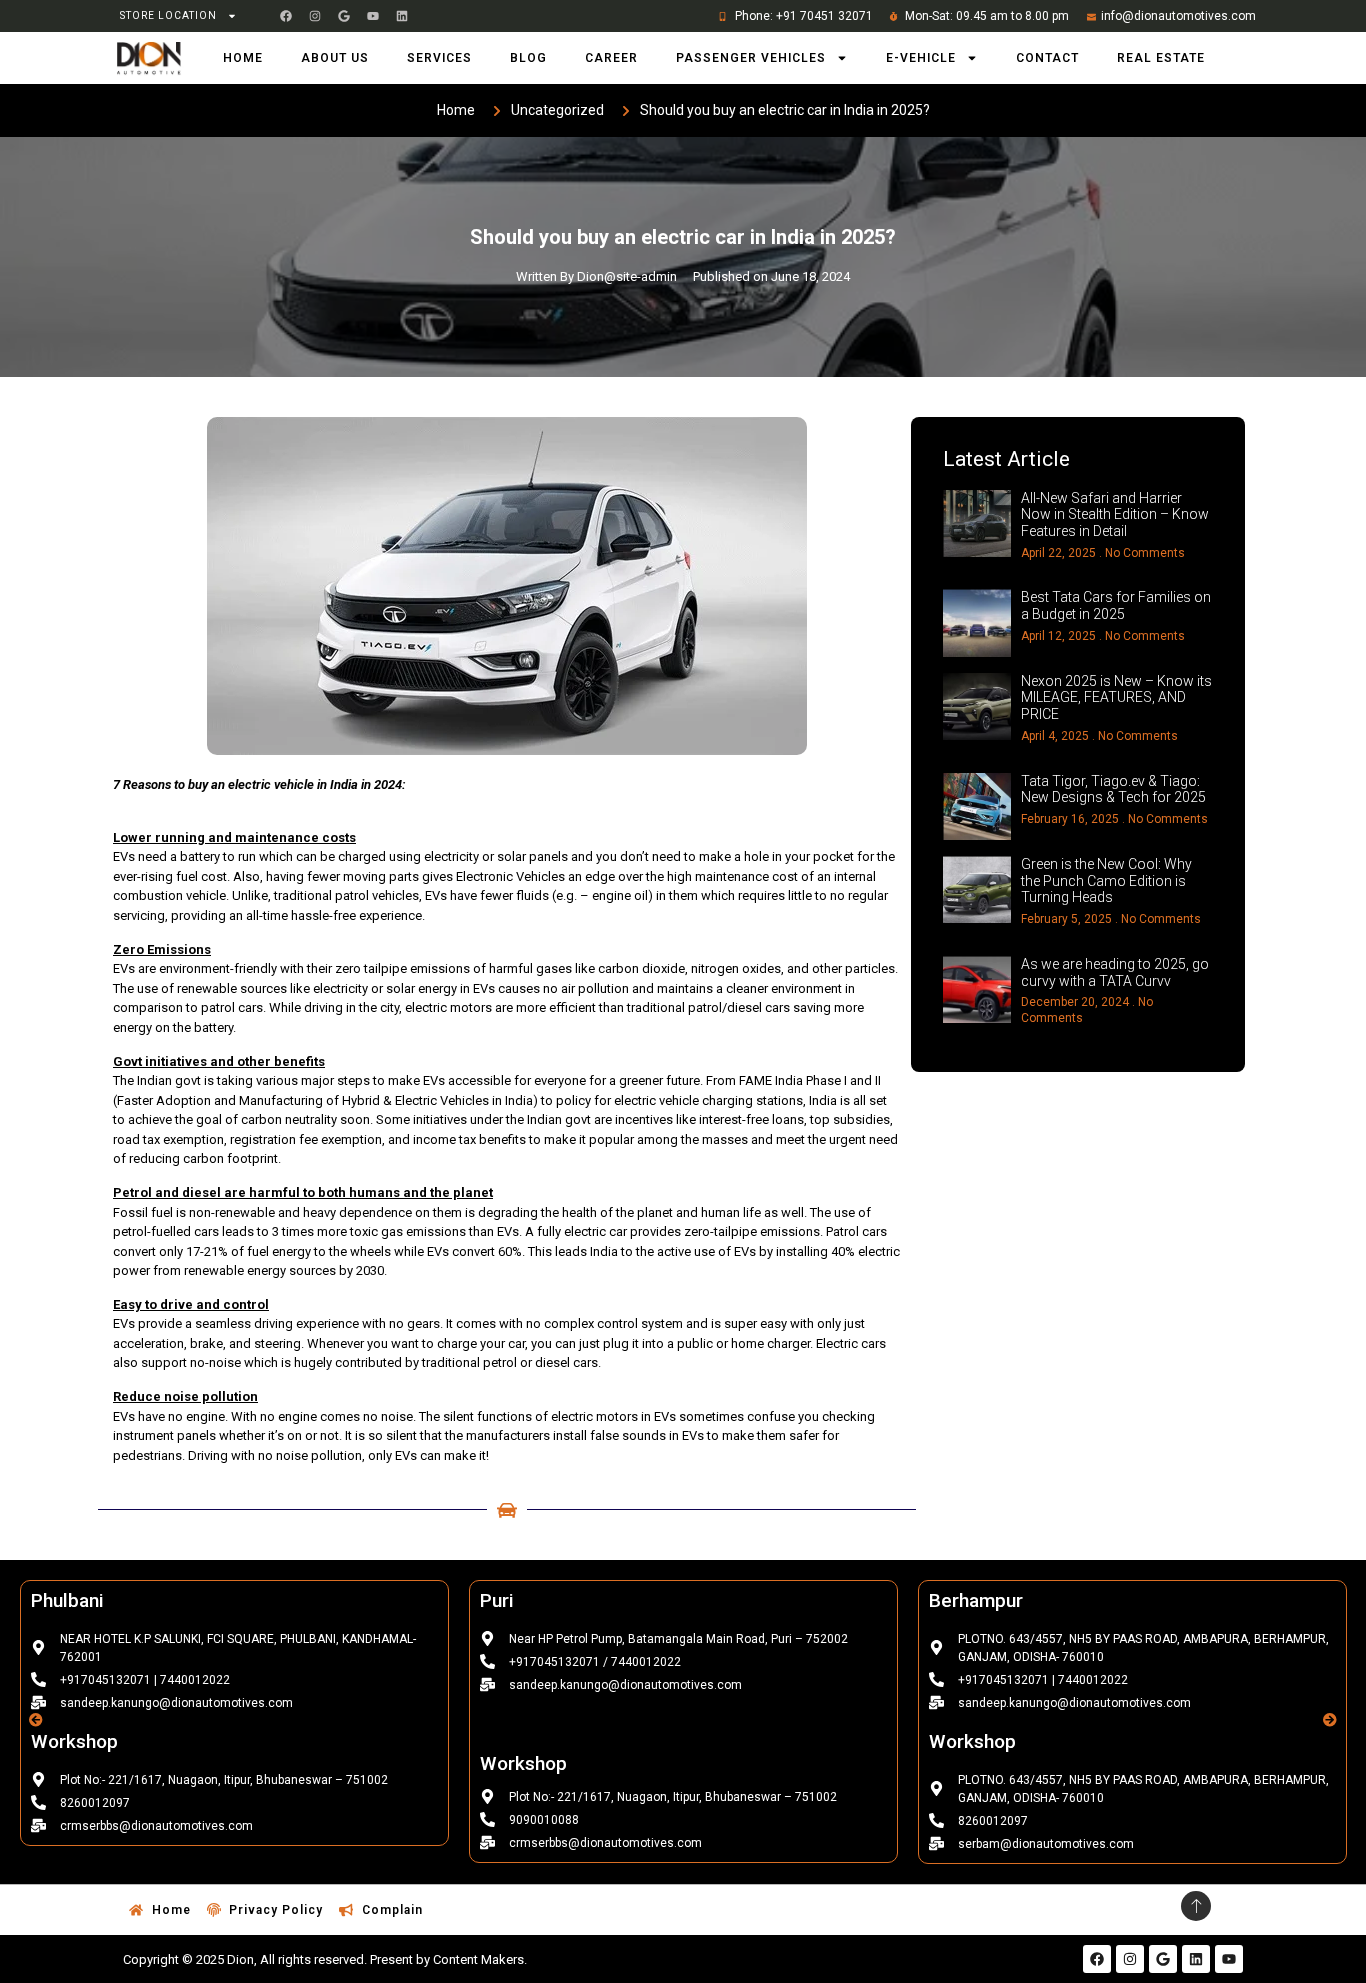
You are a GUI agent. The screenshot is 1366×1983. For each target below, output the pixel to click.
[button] (36, 1720)
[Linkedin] (402, 16)
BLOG (528, 58)
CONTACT (1047, 58)
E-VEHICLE (921, 58)
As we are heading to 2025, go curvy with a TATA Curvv (1115, 972)
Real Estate (1161, 58)
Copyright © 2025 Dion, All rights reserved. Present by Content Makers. (325, 1959)
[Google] (344, 16)
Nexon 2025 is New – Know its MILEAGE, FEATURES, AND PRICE (1116, 698)
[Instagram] (315, 16)
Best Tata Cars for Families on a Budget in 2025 (1116, 605)
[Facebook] (286, 16)
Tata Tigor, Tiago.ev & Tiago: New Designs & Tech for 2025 (1113, 789)
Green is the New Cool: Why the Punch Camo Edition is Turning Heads (1106, 881)
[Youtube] (373, 16)
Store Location (168, 15)
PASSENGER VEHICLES (751, 58)
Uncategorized (557, 110)
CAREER (611, 58)
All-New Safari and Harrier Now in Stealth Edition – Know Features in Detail (1115, 515)
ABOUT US (335, 58)
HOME (243, 58)
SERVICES (439, 58)
